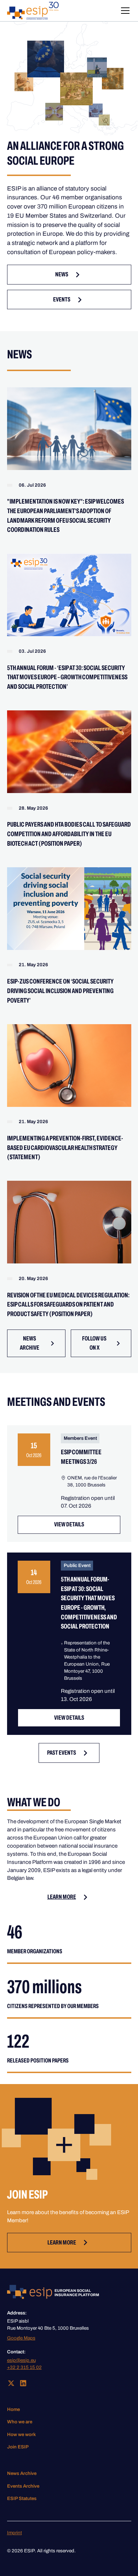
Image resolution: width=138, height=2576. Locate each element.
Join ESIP (18, 2447)
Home (13, 2409)
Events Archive (23, 2486)
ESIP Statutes (22, 2498)
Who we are (20, 2422)
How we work (21, 2434)
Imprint (15, 2533)
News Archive (22, 2473)
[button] (124, 11)
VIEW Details (69, 1524)
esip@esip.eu (21, 2360)
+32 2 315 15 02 (24, 2367)
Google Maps (21, 2338)
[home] (33, 11)
